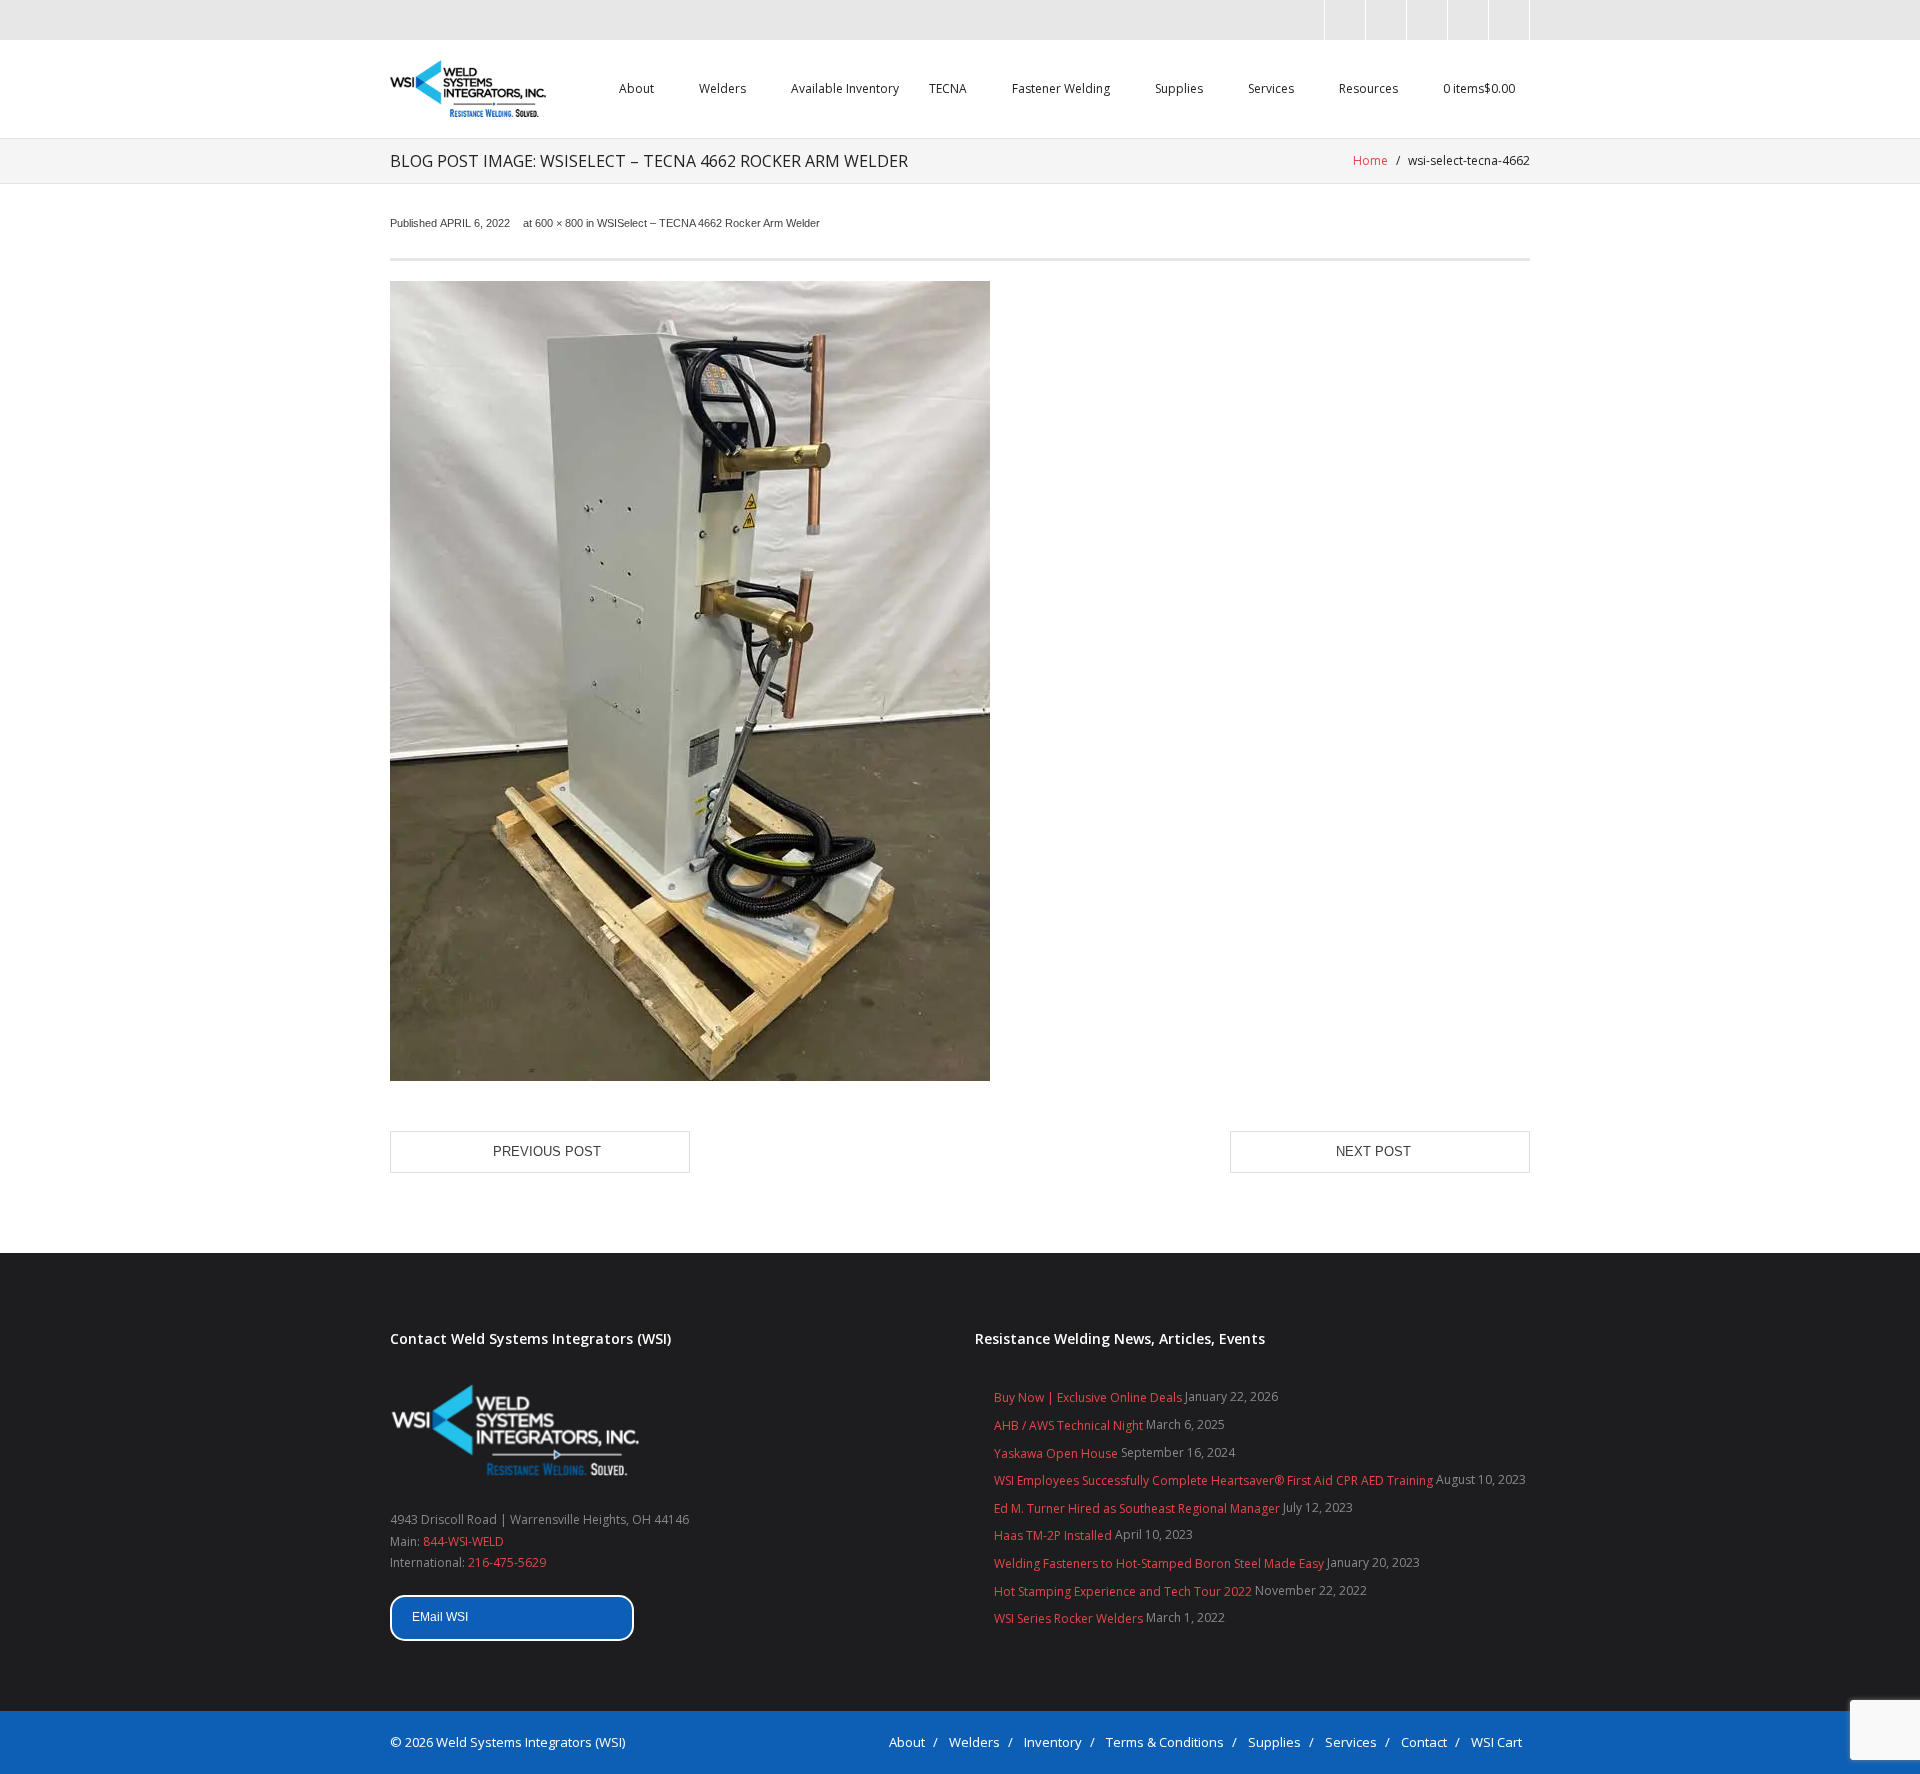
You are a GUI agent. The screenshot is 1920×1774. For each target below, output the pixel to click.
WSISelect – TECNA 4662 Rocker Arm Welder (708, 223)
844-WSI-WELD (463, 1541)
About (907, 1742)
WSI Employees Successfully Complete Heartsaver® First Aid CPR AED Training (1213, 1480)
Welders (974, 1742)
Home (1370, 160)
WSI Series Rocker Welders (1068, 1618)
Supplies (1274, 1742)
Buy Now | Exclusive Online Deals (1088, 1397)
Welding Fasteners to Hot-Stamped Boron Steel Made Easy (1159, 1563)
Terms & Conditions (1165, 1742)
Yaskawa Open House (1056, 1453)
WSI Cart (1496, 1742)
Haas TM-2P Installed (1053, 1535)
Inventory (1053, 1742)
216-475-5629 (507, 1562)
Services (1351, 1742)
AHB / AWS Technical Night (1068, 1425)
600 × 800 (559, 223)
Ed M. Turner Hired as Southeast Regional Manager (1137, 1508)
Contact (1424, 1742)
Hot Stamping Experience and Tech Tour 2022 (1123, 1591)
